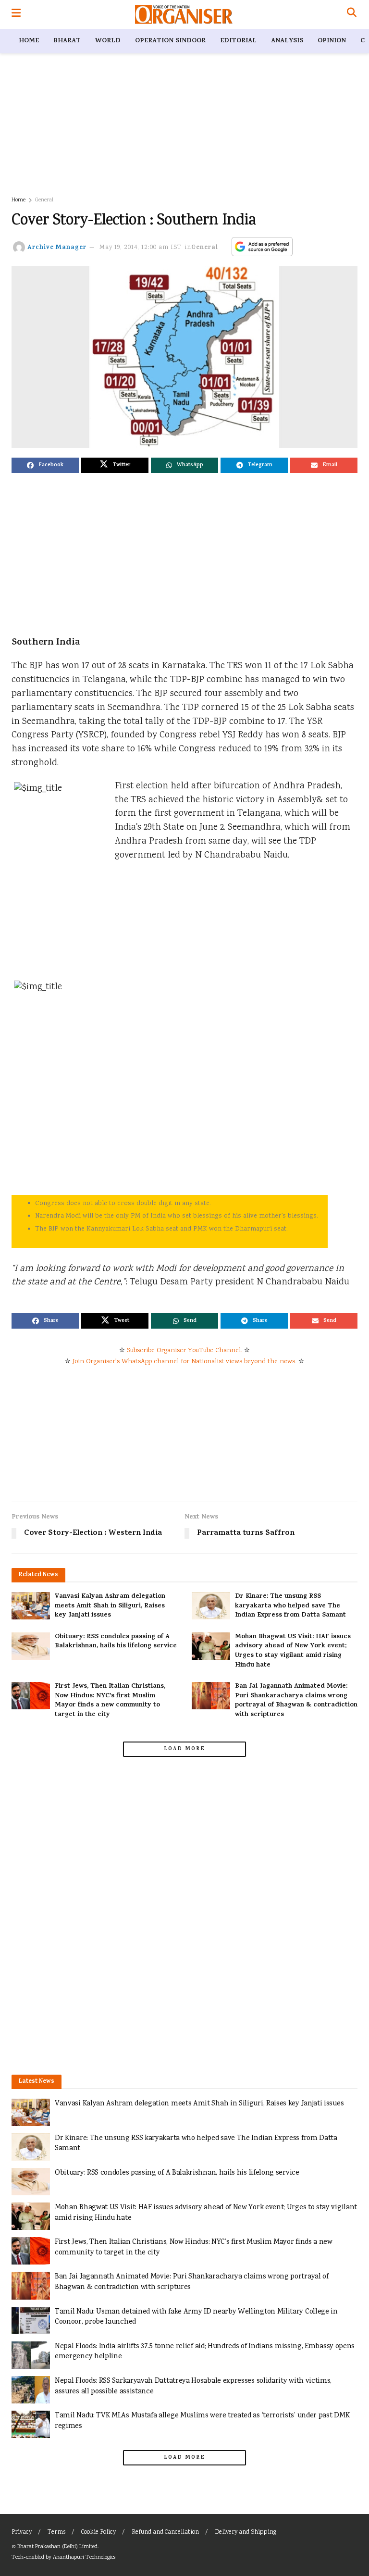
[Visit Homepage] (184, 14)
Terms (56, 2532)
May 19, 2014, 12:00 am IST (141, 248)
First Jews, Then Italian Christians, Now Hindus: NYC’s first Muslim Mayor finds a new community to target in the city (110, 1701)
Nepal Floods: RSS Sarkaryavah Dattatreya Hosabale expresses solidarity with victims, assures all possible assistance (193, 2386)
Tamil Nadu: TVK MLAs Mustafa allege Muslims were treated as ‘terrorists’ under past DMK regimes (202, 2421)
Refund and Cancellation (165, 2532)
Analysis (287, 41)
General (44, 200)
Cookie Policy (98, 2532)
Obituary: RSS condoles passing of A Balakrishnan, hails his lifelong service (116, 1642)
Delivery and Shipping (246, 2532)
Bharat (67, 41)
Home (29, 41)
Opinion (332, 41)
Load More (184, 1749)
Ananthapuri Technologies (84, 2557)
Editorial (238, 41)
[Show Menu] (16, 14)
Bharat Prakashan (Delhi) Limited (57, 2547)
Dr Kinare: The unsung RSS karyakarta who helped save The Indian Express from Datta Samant (290, 1606)
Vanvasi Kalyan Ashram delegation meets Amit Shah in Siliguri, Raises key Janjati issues (110, 1606)
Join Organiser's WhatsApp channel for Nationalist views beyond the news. (184, 1362)
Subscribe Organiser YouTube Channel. (184, 1351)
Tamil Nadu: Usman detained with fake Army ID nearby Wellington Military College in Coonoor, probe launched (196, 2317)
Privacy (22, 2532)
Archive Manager (57, 248)
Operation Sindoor (170, 41)
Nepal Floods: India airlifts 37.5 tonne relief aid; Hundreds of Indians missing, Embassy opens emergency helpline (205, 2352)
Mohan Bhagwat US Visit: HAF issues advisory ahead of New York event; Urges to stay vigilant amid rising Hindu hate (293, 1651)
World (108, 41)
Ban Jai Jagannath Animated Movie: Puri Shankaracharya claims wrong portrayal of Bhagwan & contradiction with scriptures (296, 1701)
